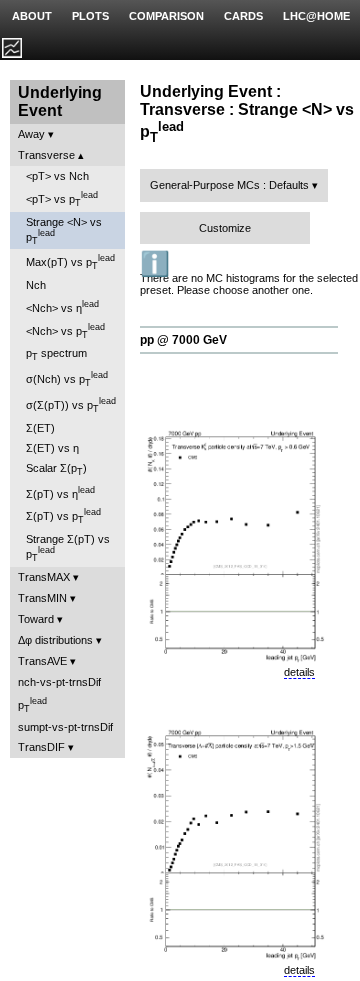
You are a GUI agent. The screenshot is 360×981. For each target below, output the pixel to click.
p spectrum (56, 354)
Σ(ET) (40, 428)
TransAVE (42, 661)
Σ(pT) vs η (60, 492)
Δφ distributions (55, 640)
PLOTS (90, 16)
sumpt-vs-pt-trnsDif (65, 727)
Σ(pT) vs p (63, 516)
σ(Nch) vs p (67, 379)
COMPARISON (166, 16)
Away (31, 134)
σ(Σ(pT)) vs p (71, 405)
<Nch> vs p (65, 331)
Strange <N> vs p (64, 231)
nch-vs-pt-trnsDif (59, 682)
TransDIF (41, 747)
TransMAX (44, 577)
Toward (36, 619)
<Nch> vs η (62, 306)
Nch (36, 285)
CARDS (243, 16)
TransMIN (42, 598)
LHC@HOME (316, 16)
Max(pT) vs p (70, 262)
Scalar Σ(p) (56, 469)
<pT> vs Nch (57, 176)
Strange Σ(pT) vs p (68, 548)
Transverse (46, 155)
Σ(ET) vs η (52, 448)
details (299, 672)
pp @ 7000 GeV (183, 340)
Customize (225, 228)
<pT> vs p (62, 199)
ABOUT (32, 16)
